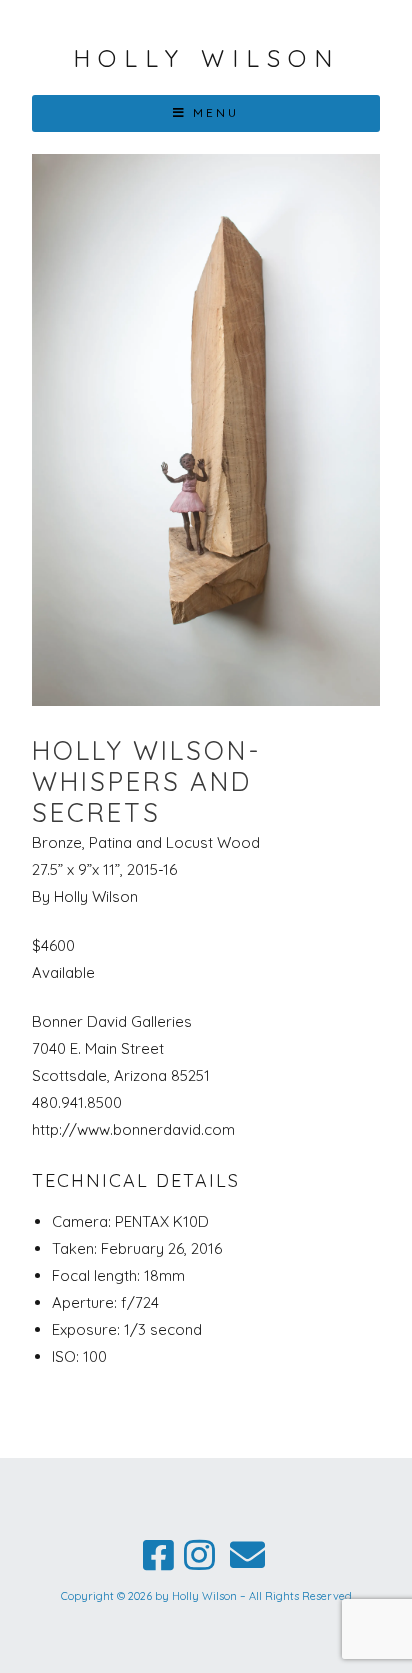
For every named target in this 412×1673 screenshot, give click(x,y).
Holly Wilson (206, 58)
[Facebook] (158, 1555)
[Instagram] (199, 1555)
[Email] (247, 1555)
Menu (216, 112)
